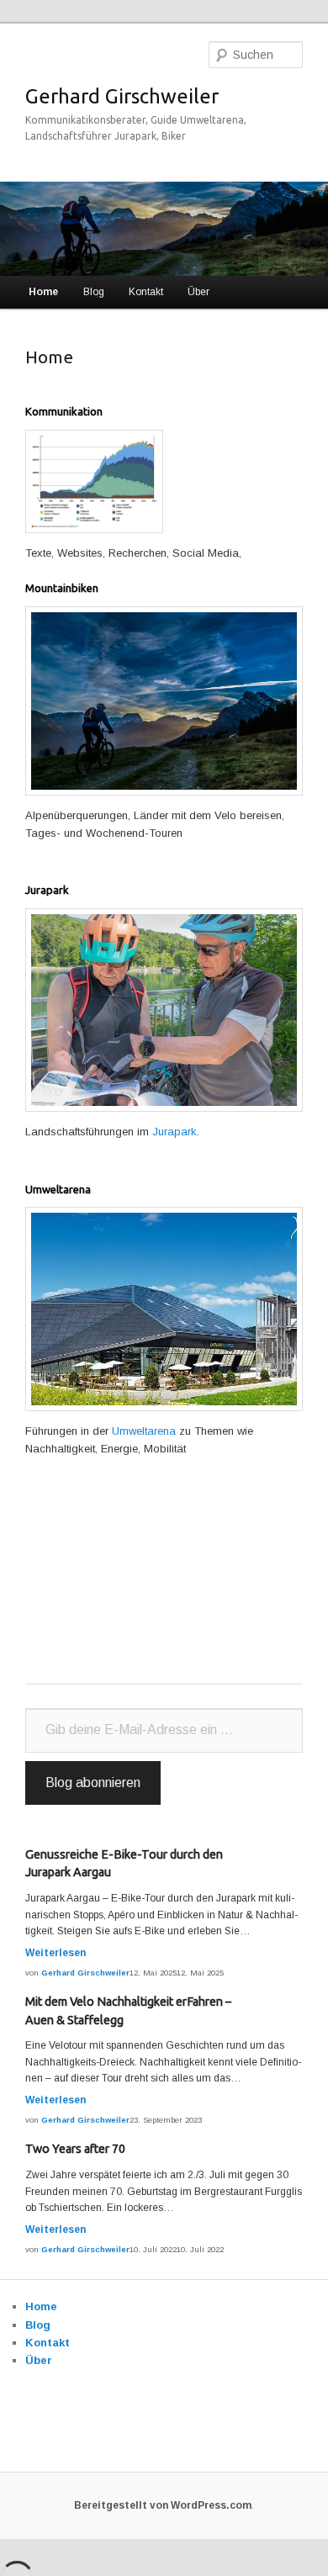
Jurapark (175, 1132)
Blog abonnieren (93, 1783)
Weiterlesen (56, 1953)
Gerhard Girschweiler (122, 96)
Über (198, 292)
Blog (94, 292)
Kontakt (146, 292)
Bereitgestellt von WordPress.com (163, 2505)
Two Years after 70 (75, 2149)
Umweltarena (144, 1431)
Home (43, 292)
